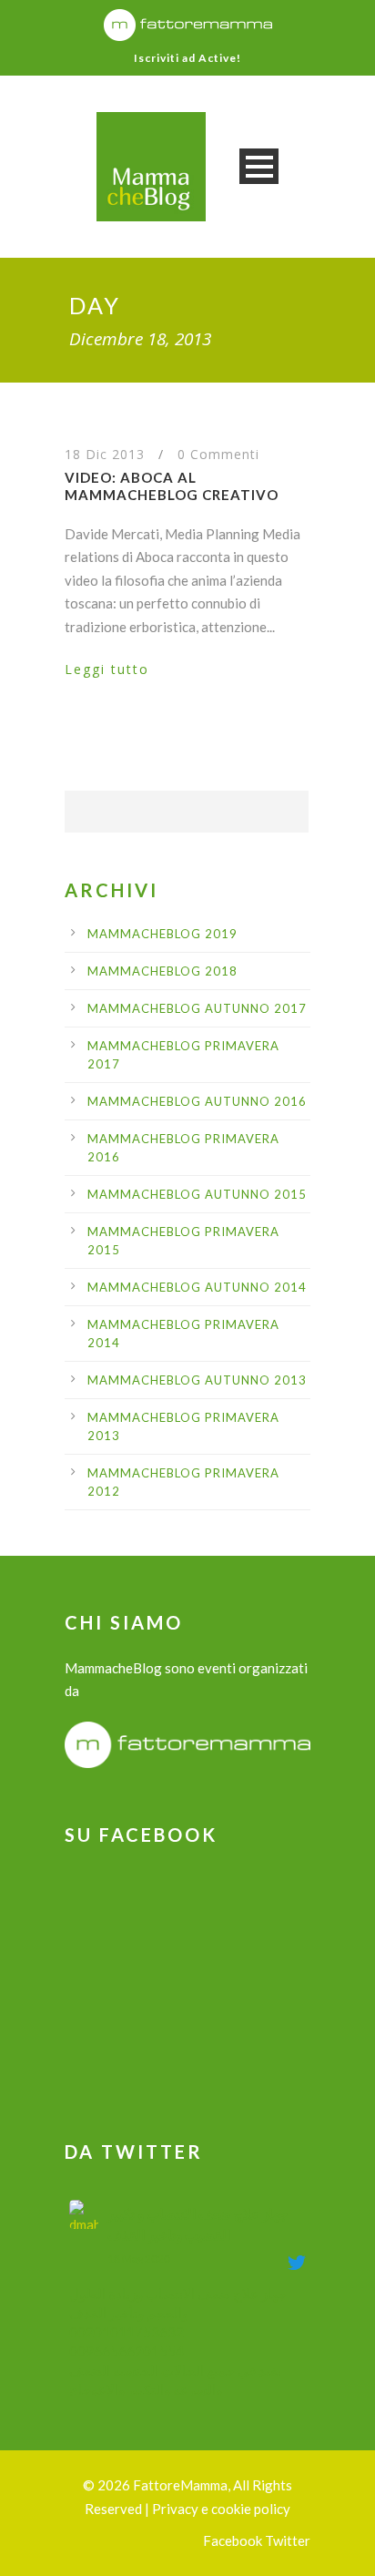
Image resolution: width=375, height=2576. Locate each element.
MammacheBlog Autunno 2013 (197, 1380)
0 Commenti (218, 454)
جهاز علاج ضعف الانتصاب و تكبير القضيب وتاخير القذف (198, 2224)
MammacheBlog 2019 (162, 934)
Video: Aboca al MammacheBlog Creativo (172, 486)
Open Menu (259, 166)
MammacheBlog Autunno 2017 (197, 1008)
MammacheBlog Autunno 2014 (197, 1287)
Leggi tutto (107, 669)
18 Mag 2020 (139, 2259)
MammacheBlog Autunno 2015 (197, 1194)
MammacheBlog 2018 (162, 971)
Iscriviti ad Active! (187, 58)
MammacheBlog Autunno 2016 (197, 1101)
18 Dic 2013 (105, 454)
